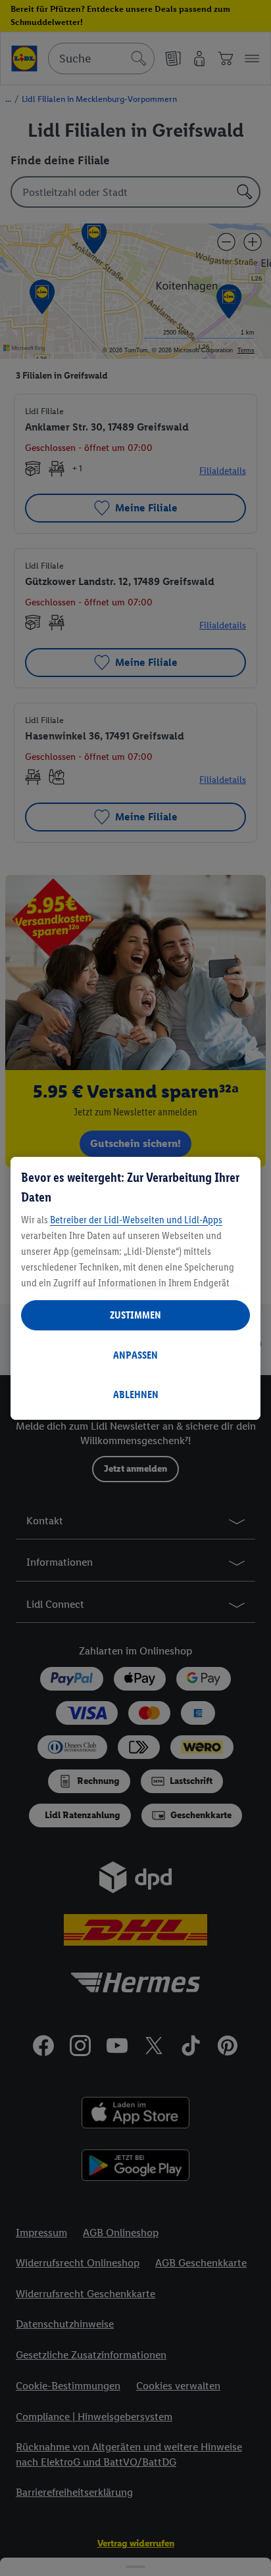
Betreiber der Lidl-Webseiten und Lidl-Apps (136, 1220)
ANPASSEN (135, 1355)
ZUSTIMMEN (135, 1315)
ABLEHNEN (136, 1394)
